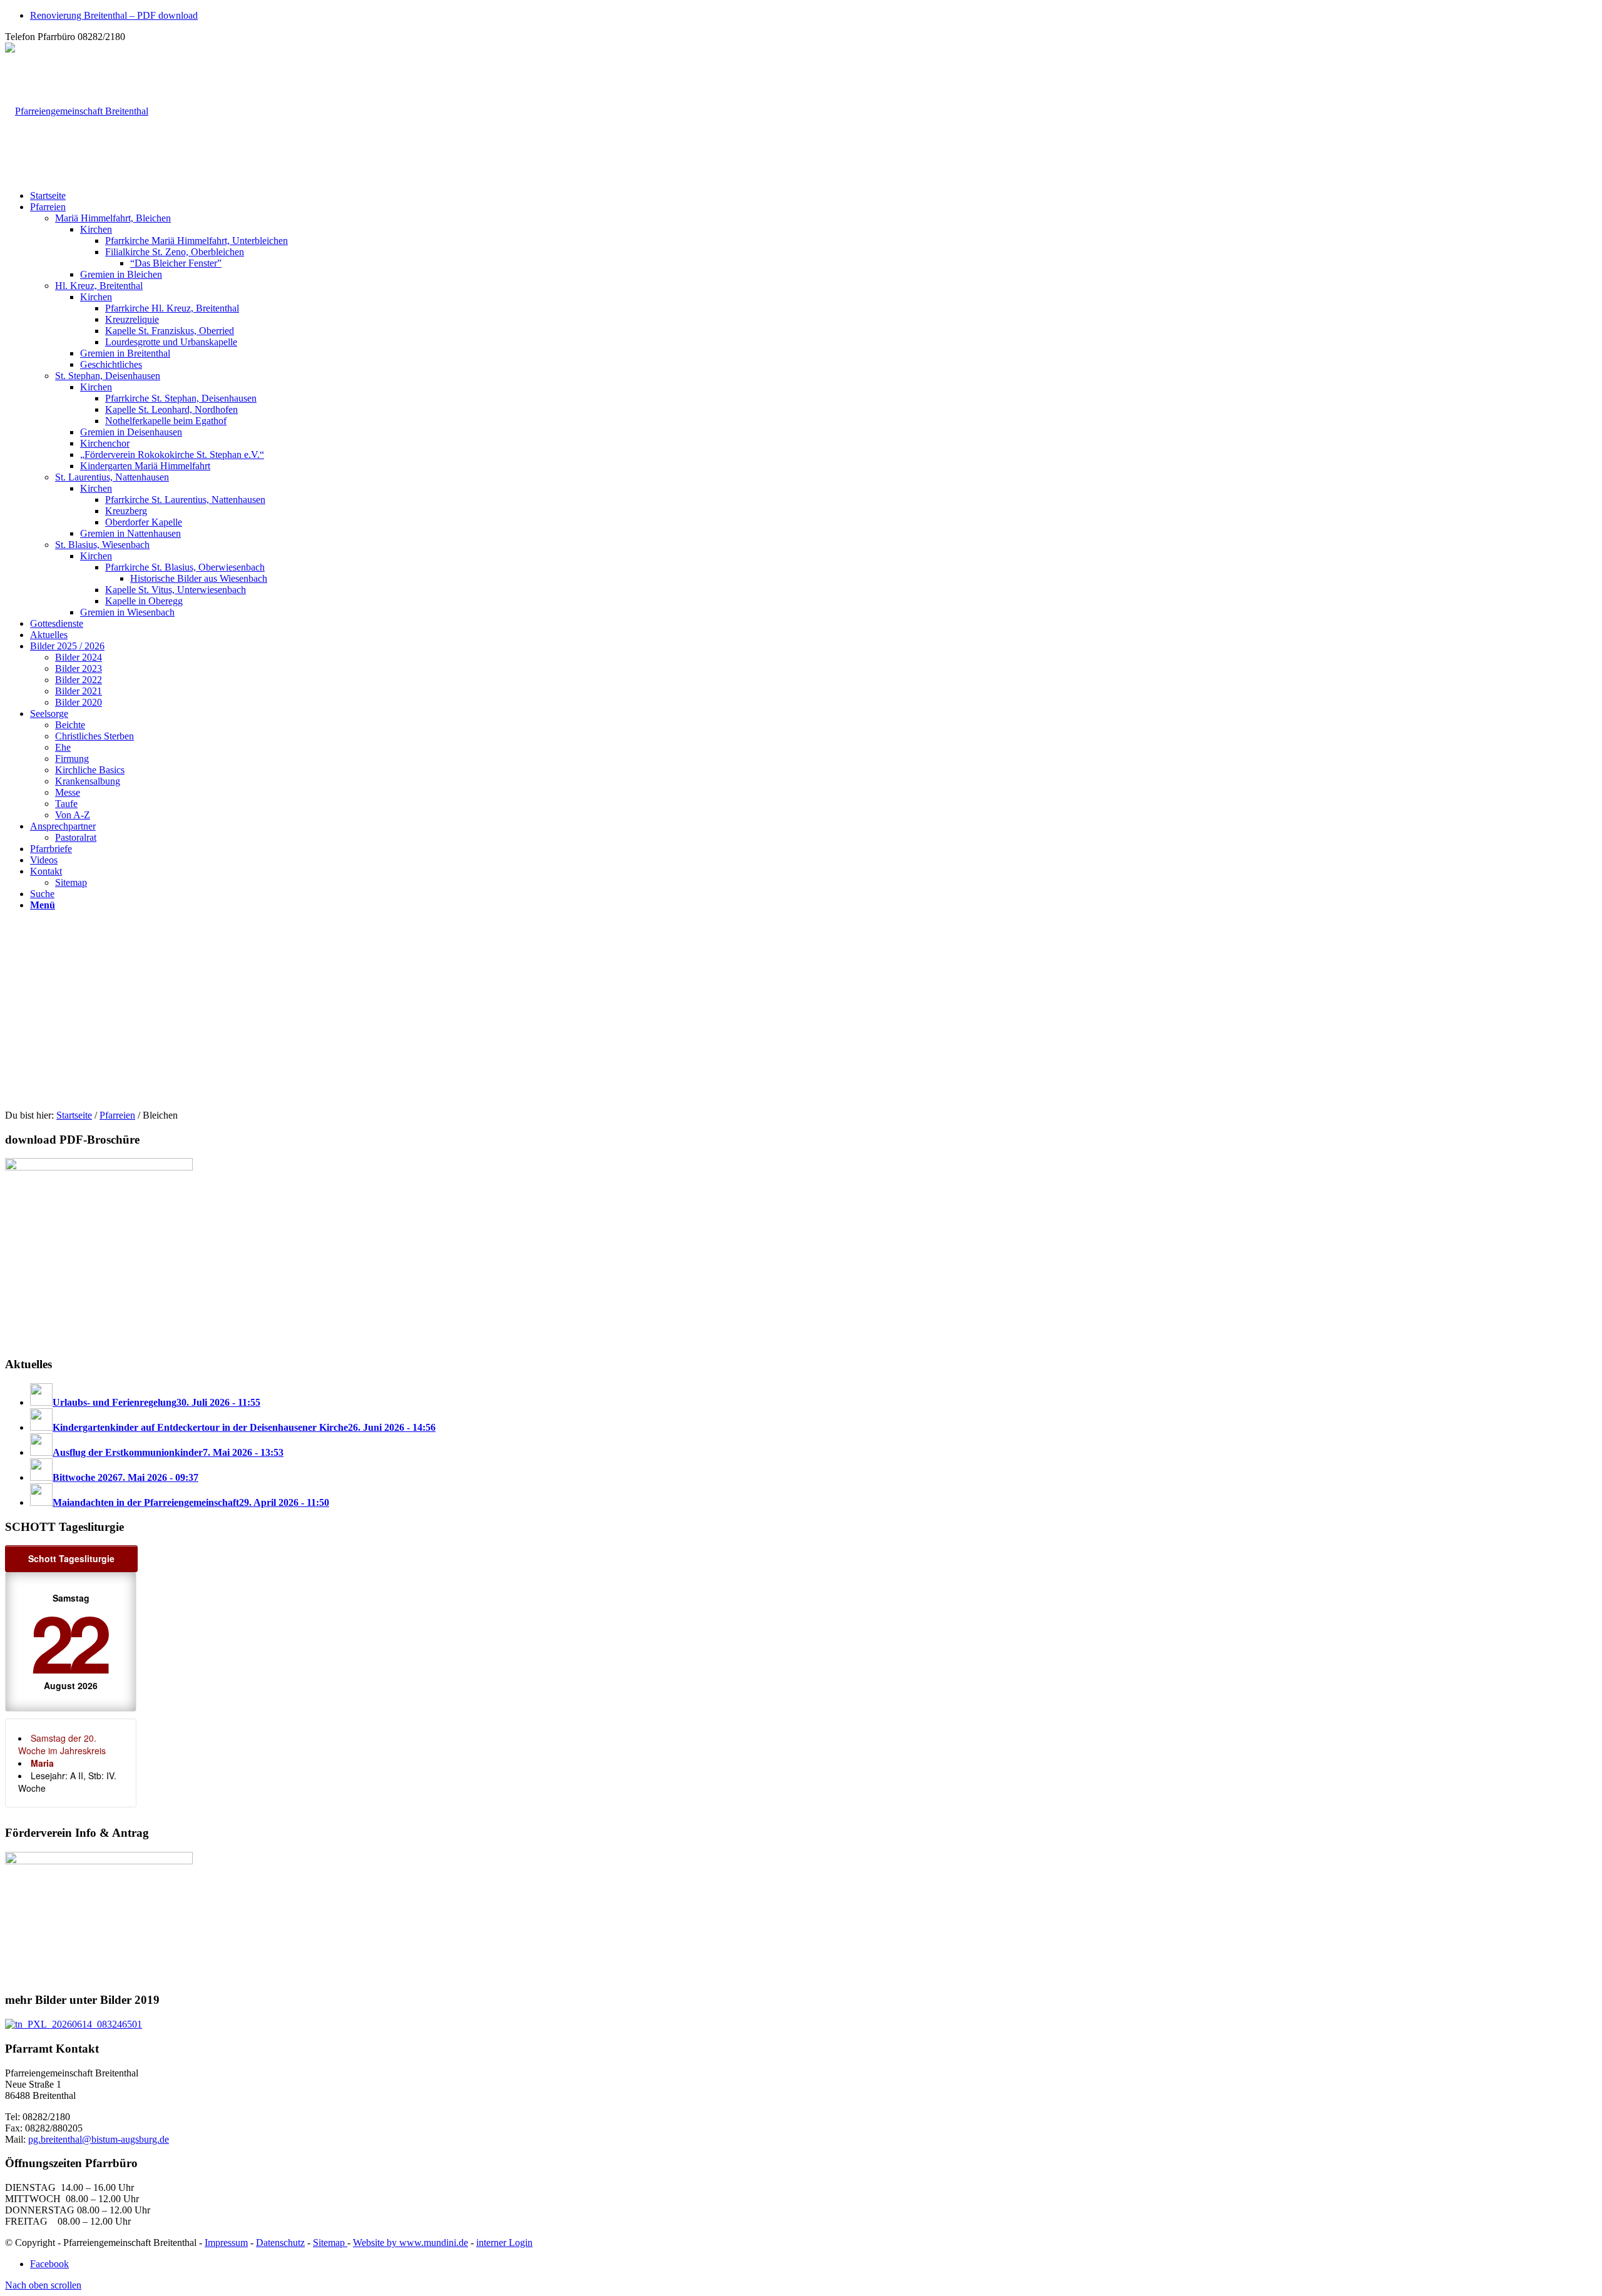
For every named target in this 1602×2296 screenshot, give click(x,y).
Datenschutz (280, 2243)
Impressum (226, 2243)
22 (68, 1641)
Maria (42, 1763)
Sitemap (330, 2243)
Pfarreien (117, 1115)
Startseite (74, 1115)
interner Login (504, 2243)
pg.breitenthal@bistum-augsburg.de (99, 2139)
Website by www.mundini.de (411, 2243)
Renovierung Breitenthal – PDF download (114, 15)
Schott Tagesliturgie (71, 1558)
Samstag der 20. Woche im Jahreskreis (62, 1744)
